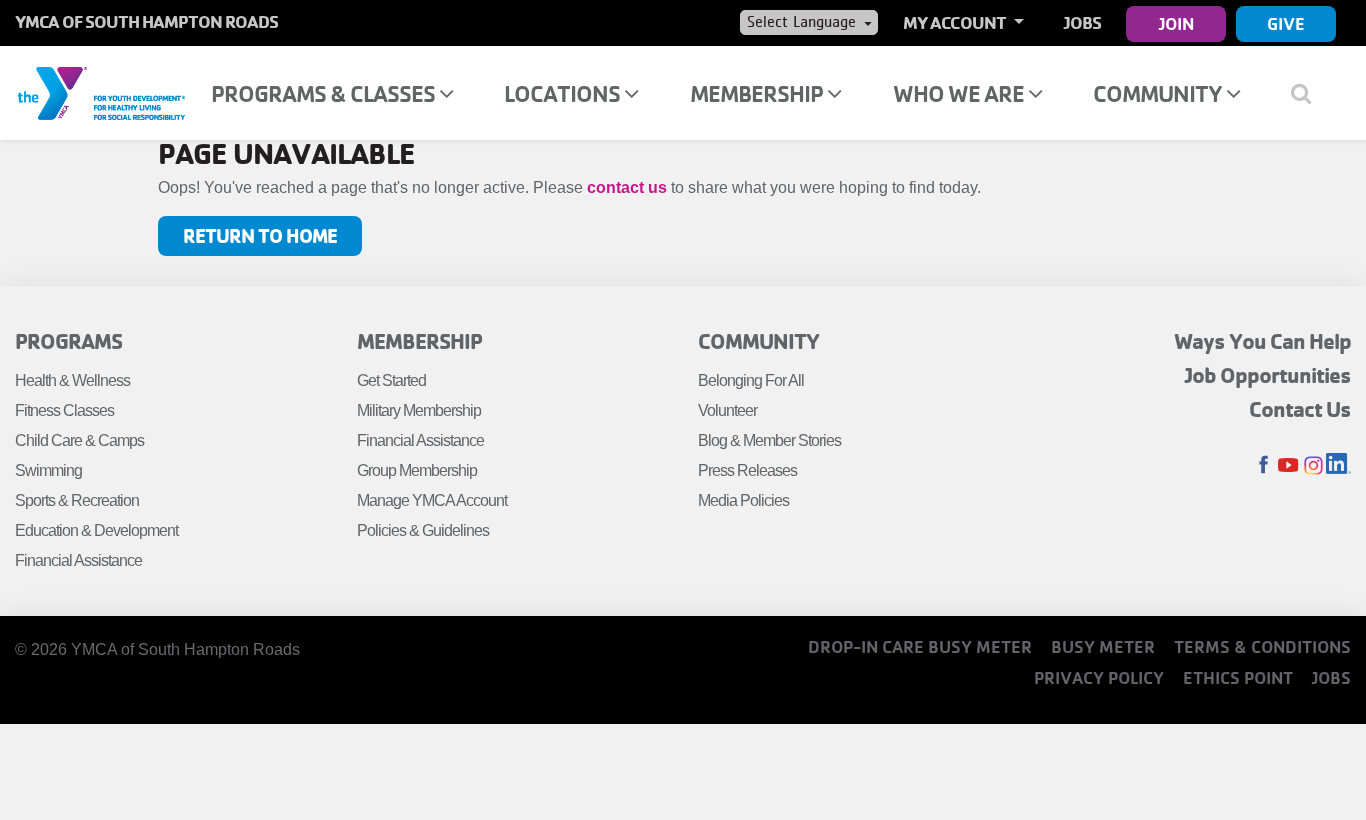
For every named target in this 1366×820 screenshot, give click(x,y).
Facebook (1263, 465)
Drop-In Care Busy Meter (920, 646)
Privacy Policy (1099, 677)
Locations (564, 93)
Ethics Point (1238, 677)
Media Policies (743, 500)
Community (1159, 93)
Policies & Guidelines (423, 530)
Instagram (1313, 465)
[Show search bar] (1308, 93)
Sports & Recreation (77, 500)
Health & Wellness (72, 380)
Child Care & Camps (79, 440)
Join (1176, 23)
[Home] (101, 92)
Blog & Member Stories (769, 440)
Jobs (1082, 22)
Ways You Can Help (1262, 341)
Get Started (391, 380)
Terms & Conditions (1262, 646)
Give (1286, 23)
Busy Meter (1103, 646)
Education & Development (96, 530)
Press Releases (747, 470)
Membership (758, 93)
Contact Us (1300, 409)
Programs (68, 341)
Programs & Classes (325, 93)
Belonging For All (751, 380)
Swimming (48, 470)
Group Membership (417, 470)
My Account (956, 22)
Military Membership (419, 410)
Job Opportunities (1268, 375)
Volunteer (727, 410)
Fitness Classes (64, 410)
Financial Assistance (78, 560)
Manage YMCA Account (432, 500)
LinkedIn (1338, 465)
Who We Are (960, 93)
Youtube (1288, 465)
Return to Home (260, 235)
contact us (627, 187)
